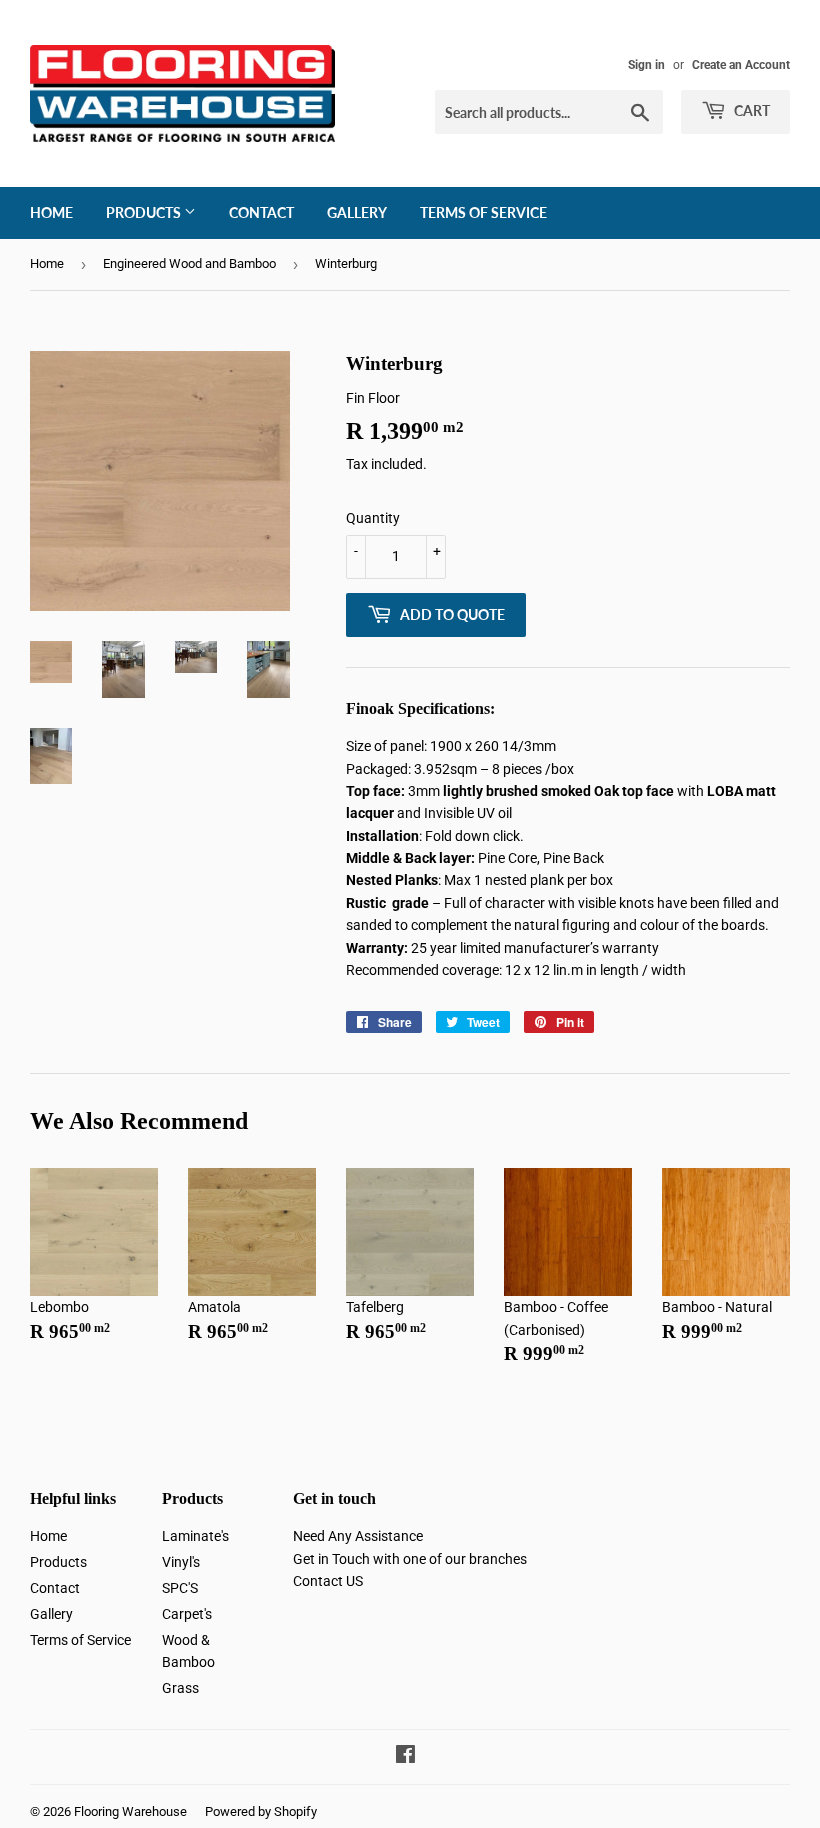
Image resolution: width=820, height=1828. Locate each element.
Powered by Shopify (261, 1811)
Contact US (328, 1581)
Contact (261, 212)
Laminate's (195, 1536)
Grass (180, 1688)
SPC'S (180, 1588)
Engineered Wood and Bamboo (189, 263)
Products (145, 212)
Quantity (373, 518)
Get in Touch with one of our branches (410, 1559)
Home (51, 212)
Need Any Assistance (358, 1536)
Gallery (357, 212)
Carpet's (187, 1614)
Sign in (646, 65)
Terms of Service (483, 212)
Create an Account (741, 65)
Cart (750, 110)
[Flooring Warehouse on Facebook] (405, 1757)
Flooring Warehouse (130, 1811)
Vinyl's (181, 1562)
